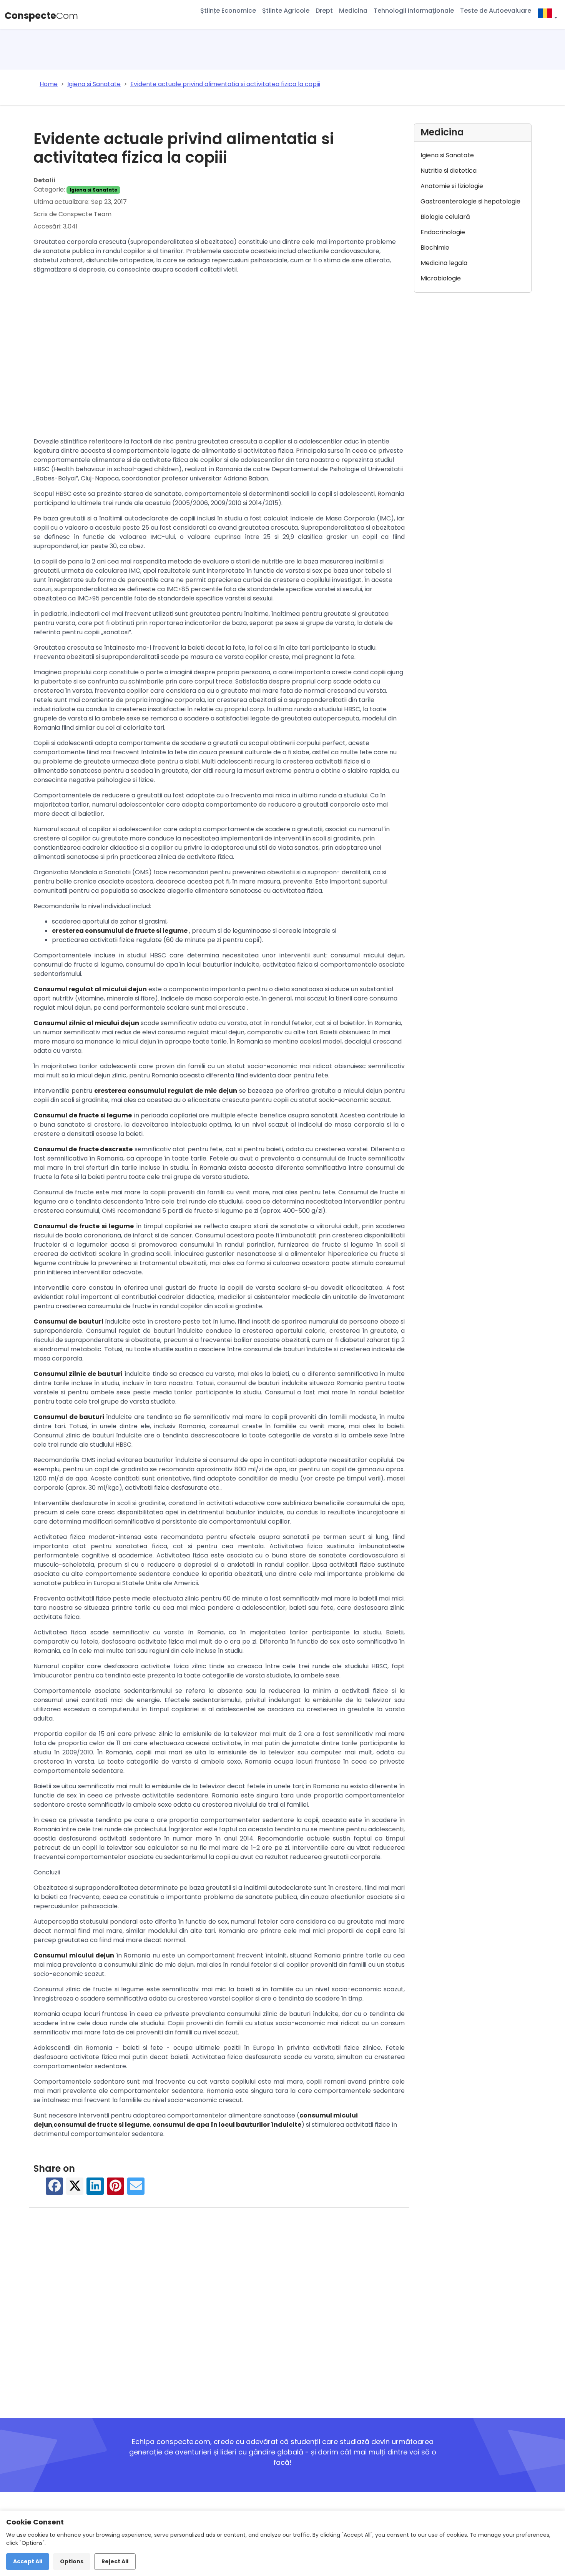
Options (72, 2561)
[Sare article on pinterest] (116, 2190)
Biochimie (435, 248)
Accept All (28, 2561)
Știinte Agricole (286, 11)
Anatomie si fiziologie (452, 186)
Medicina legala (444, 263)
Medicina (353, 11)
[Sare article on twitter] (75, 2190)
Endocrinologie (443, 232)
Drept (324, 11)
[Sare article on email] (136, 2190)
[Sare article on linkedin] (95, 2190)
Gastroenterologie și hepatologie (470, 201)
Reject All (115, 2561)
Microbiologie (441, 278)
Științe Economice (228, 11)
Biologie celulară (445, 217)
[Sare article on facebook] (55, 2190)
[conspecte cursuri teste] (547, 14)
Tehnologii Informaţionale (414, 11)
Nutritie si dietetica (449, 171)
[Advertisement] (219, 357)
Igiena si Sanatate (93, 190)
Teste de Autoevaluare (496, 11)
